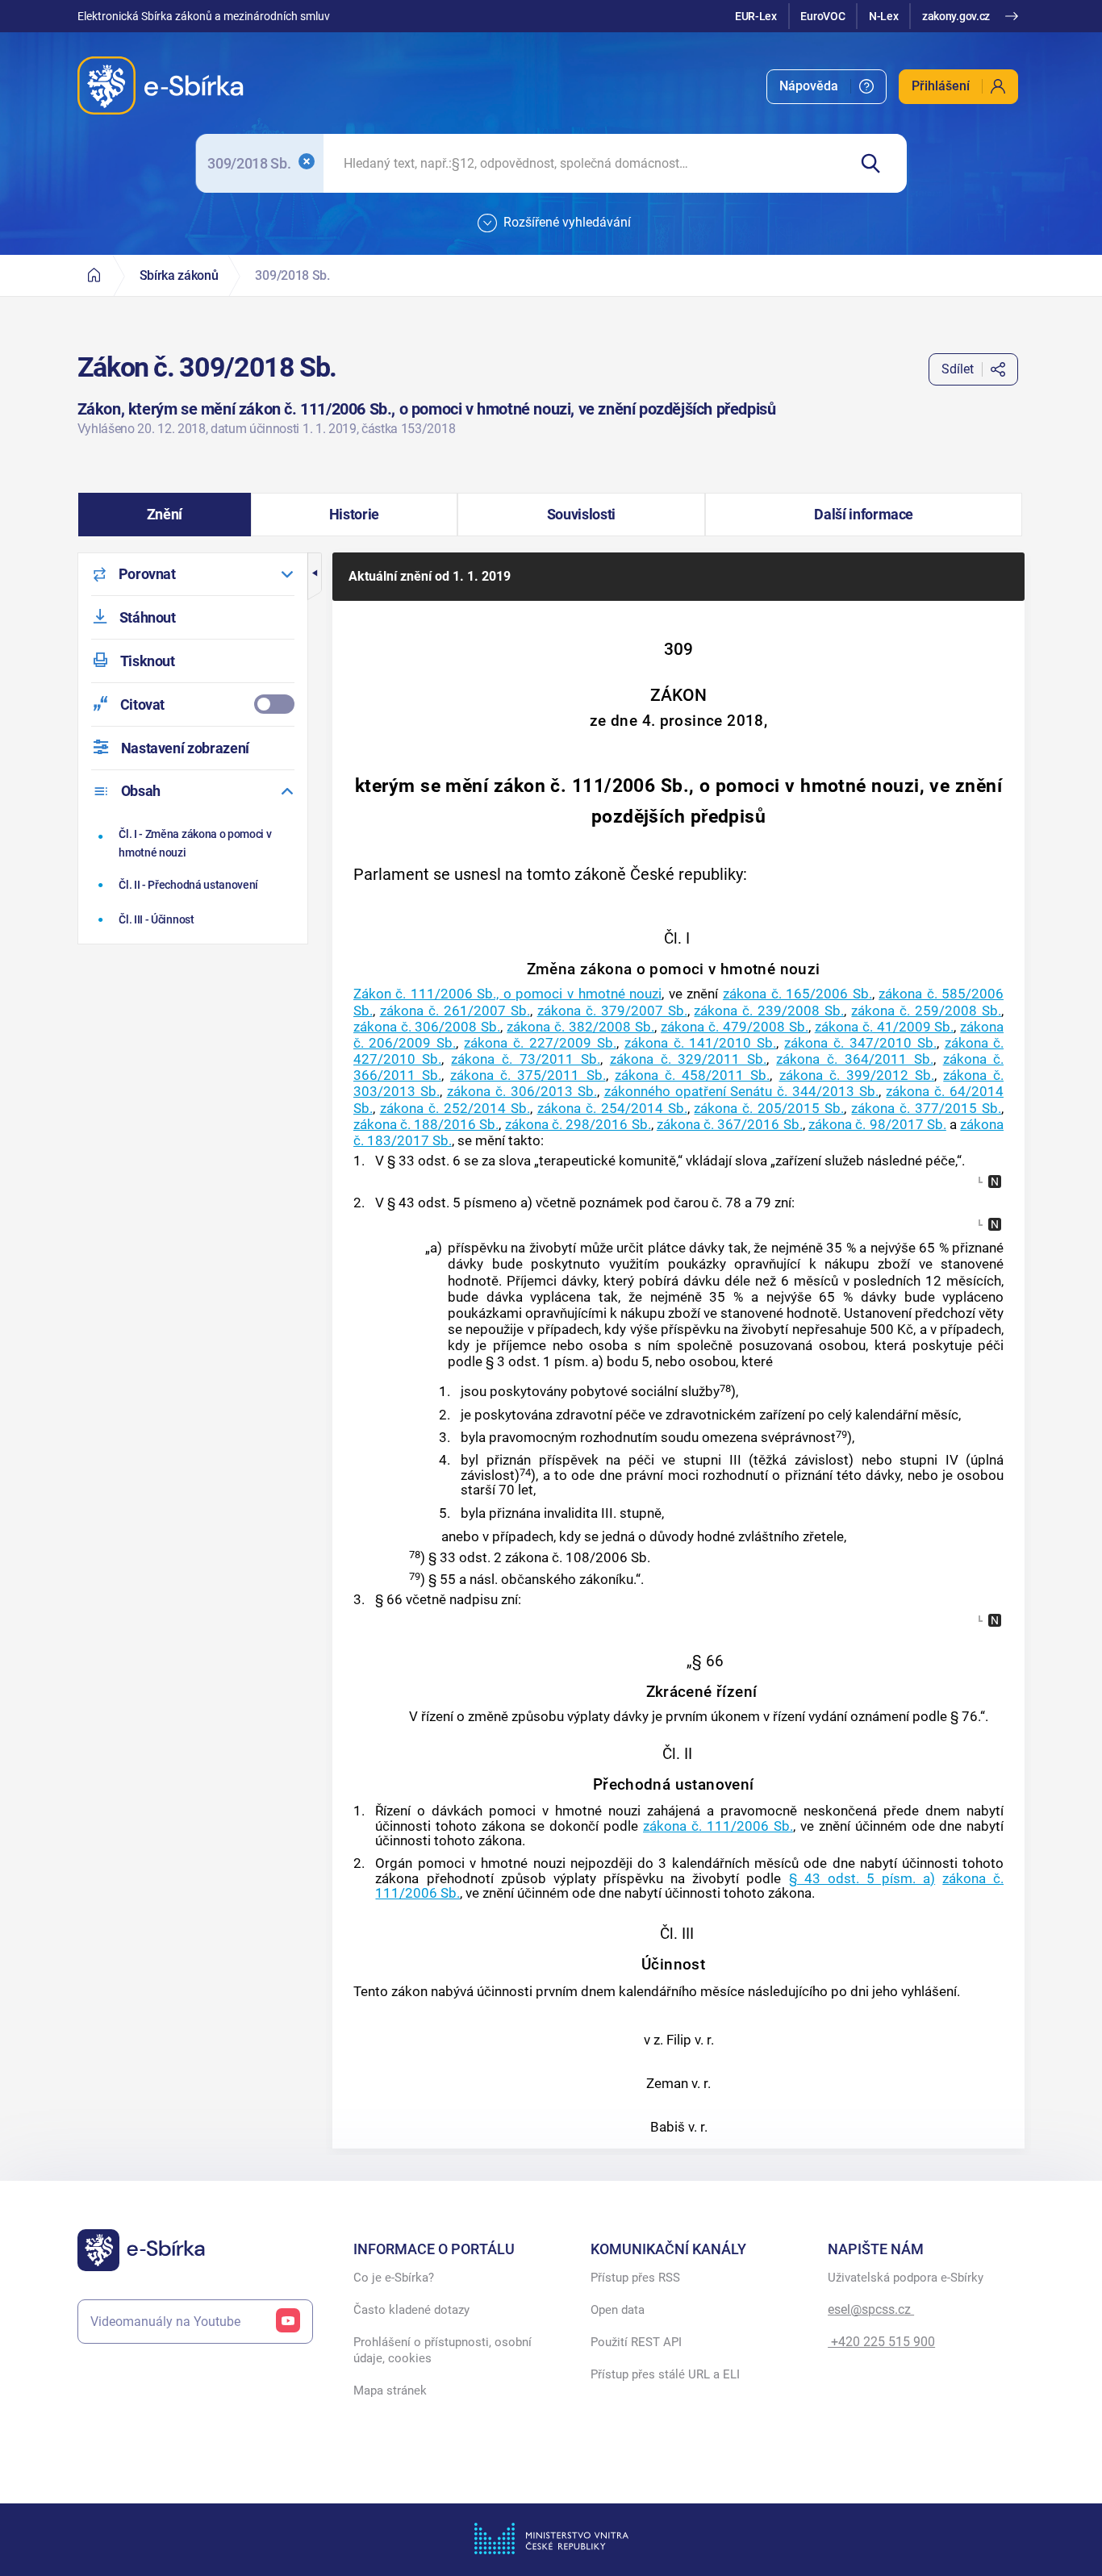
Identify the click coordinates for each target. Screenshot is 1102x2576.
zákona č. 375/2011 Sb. (528, 1075)
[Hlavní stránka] (94, 275)
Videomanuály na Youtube (165, 2322)
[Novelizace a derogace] (995, 1182)
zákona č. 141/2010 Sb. (701, 1043)
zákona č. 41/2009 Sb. (885, 1027)
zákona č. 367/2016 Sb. (730, 1124)
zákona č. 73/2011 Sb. (526, 1059)
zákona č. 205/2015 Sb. (769, 1108)
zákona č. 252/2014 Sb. (455, 1108)
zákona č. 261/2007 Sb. (455, 1011)
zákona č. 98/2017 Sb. (877, 1124)
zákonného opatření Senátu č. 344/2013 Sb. (742, 1091)
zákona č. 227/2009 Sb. (540, 1043)
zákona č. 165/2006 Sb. (797, 994)
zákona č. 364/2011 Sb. (855, 1059)
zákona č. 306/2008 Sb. (427, 1027)
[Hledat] (877, 163)
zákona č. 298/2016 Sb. (578, 1124)
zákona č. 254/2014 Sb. (612, 1108)
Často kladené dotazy (411, 2310)
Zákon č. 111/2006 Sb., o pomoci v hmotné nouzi (508, 994)
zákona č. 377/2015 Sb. (926, 1108)
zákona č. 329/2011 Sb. (689, 1059)
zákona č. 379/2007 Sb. (612, 1011)
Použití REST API (636, 2342)
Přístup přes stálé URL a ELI (665, 2374)
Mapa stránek (390, 2391)
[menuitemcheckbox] (193, 704)
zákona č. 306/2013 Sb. (522, 1091)
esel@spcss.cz (871, 2309)
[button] (165, 515)
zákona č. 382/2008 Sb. (580, 1027)
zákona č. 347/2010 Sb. (860, 1043)
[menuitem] (826, 87)
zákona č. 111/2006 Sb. (718, 1826)
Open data (618, 2310)
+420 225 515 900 (881, 2342)
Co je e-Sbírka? (394, 2278)
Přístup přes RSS (635, 2278)
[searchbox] (585, 163)
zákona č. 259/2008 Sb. (926, 1011)
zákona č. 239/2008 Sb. (769, 1011)
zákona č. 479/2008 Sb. (735, 1027)
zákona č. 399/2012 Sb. (857, 1075)
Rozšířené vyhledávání (567, 222)
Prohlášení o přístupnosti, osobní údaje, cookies (442, 2350)
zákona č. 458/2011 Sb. (693, 1075)
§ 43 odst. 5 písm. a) (862, 1878)
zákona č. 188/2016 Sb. (426, 1124)
